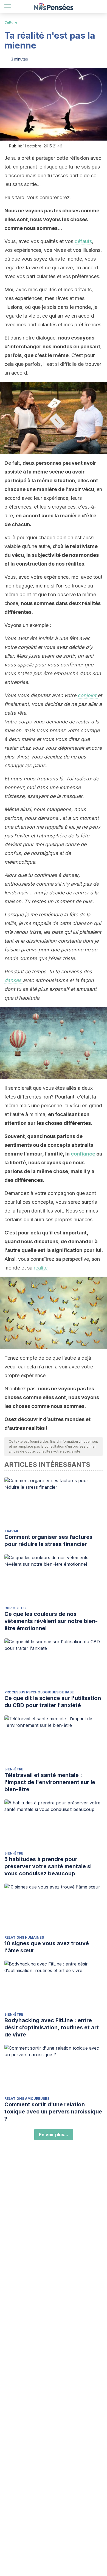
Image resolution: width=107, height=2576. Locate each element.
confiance (84, 1154)
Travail (12, 1531)
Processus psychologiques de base (39, 1692)
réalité (41, 1268)
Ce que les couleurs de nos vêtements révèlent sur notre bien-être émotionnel (51, 1621)
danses (14, 980)
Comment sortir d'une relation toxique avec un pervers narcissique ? (53, 2112)
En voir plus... (54, 2135)
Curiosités (15, 1608)
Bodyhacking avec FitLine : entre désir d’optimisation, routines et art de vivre (52, 2027)
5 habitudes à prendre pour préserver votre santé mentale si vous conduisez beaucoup (48, 1866)
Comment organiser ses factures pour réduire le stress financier (48, 1541)
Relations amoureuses (27, 2099)
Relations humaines (24, 1937)
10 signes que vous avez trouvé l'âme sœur (47, 1947)
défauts (83, 241)
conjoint (88, 695)
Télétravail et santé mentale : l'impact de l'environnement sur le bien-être (50, 1782)
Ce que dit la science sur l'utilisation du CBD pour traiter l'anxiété (53, 1702)
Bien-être (14, 1769)
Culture (11, 22)
